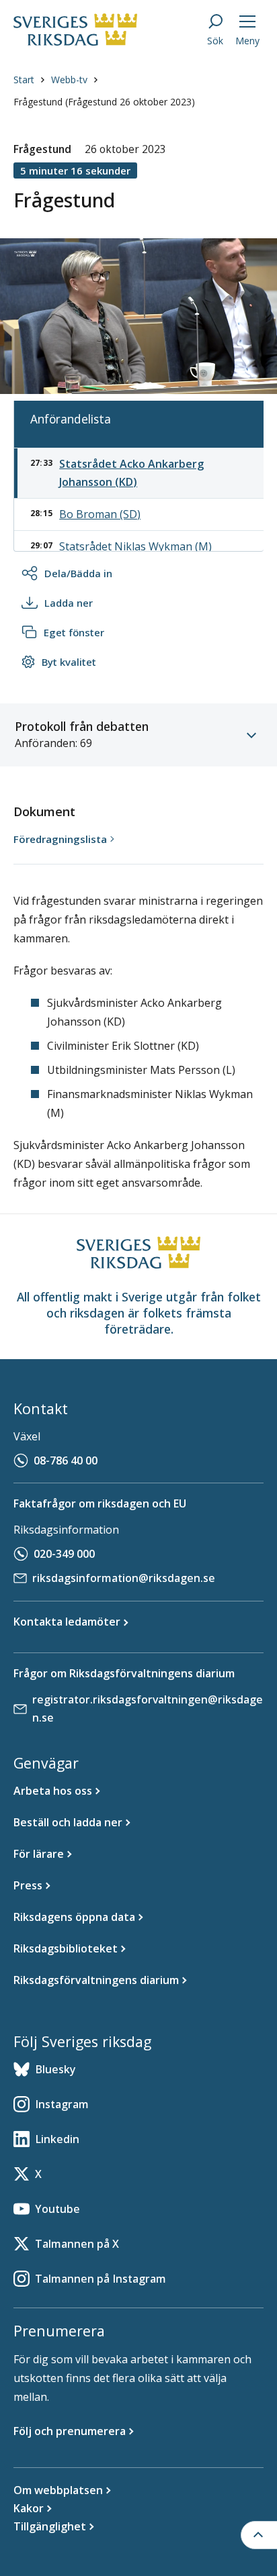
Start (24, 80)
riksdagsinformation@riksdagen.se (124, 1578)
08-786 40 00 (66, 1460)
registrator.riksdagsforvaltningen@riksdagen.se (148, 1708)
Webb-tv (69, 80)
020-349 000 (64, 1554)
